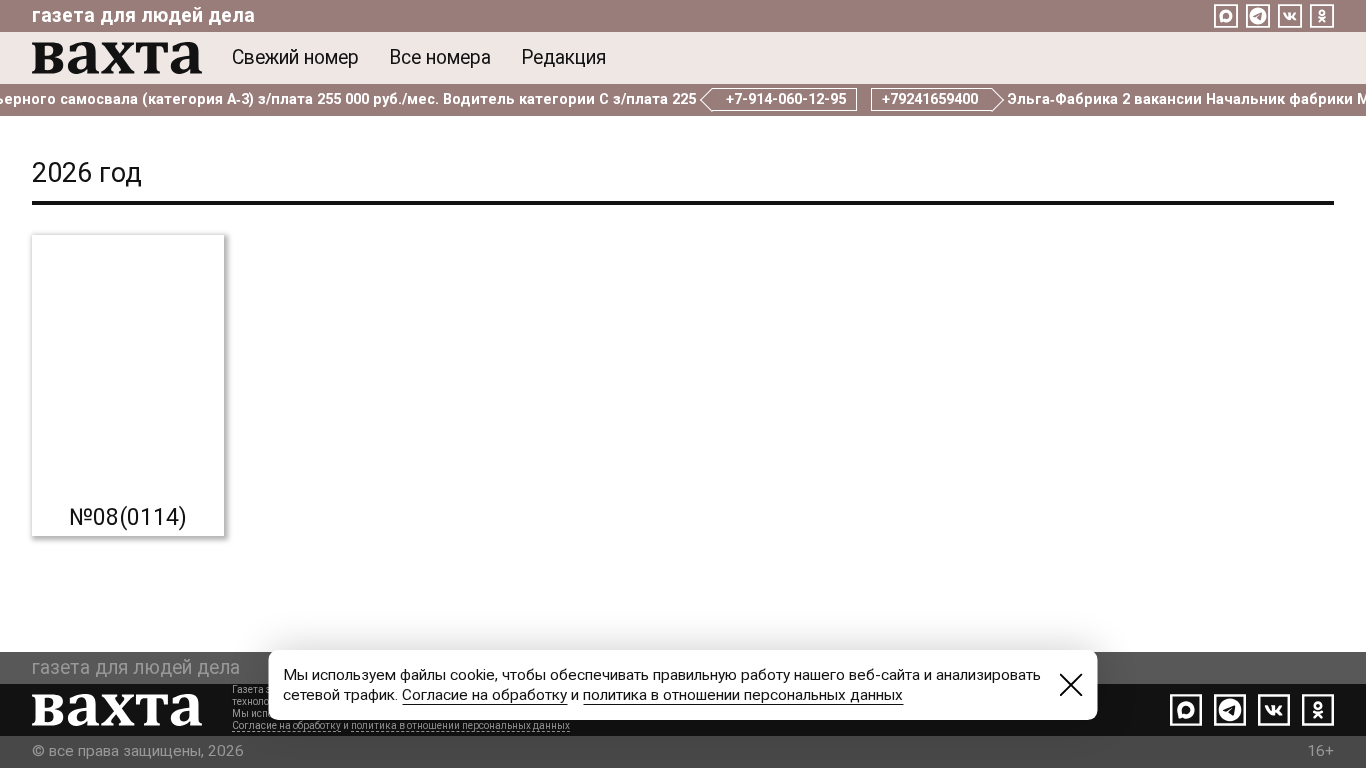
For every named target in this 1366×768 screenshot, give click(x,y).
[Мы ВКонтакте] (1290, 16)
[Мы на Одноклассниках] (1322, 16)
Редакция (563, 57)
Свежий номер (295, 57)
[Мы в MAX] (1226, 16)
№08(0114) (128, 517)
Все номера (440, 57)
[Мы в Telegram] (1258, 16)
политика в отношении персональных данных (460, 725)
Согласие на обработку (286, 725)
